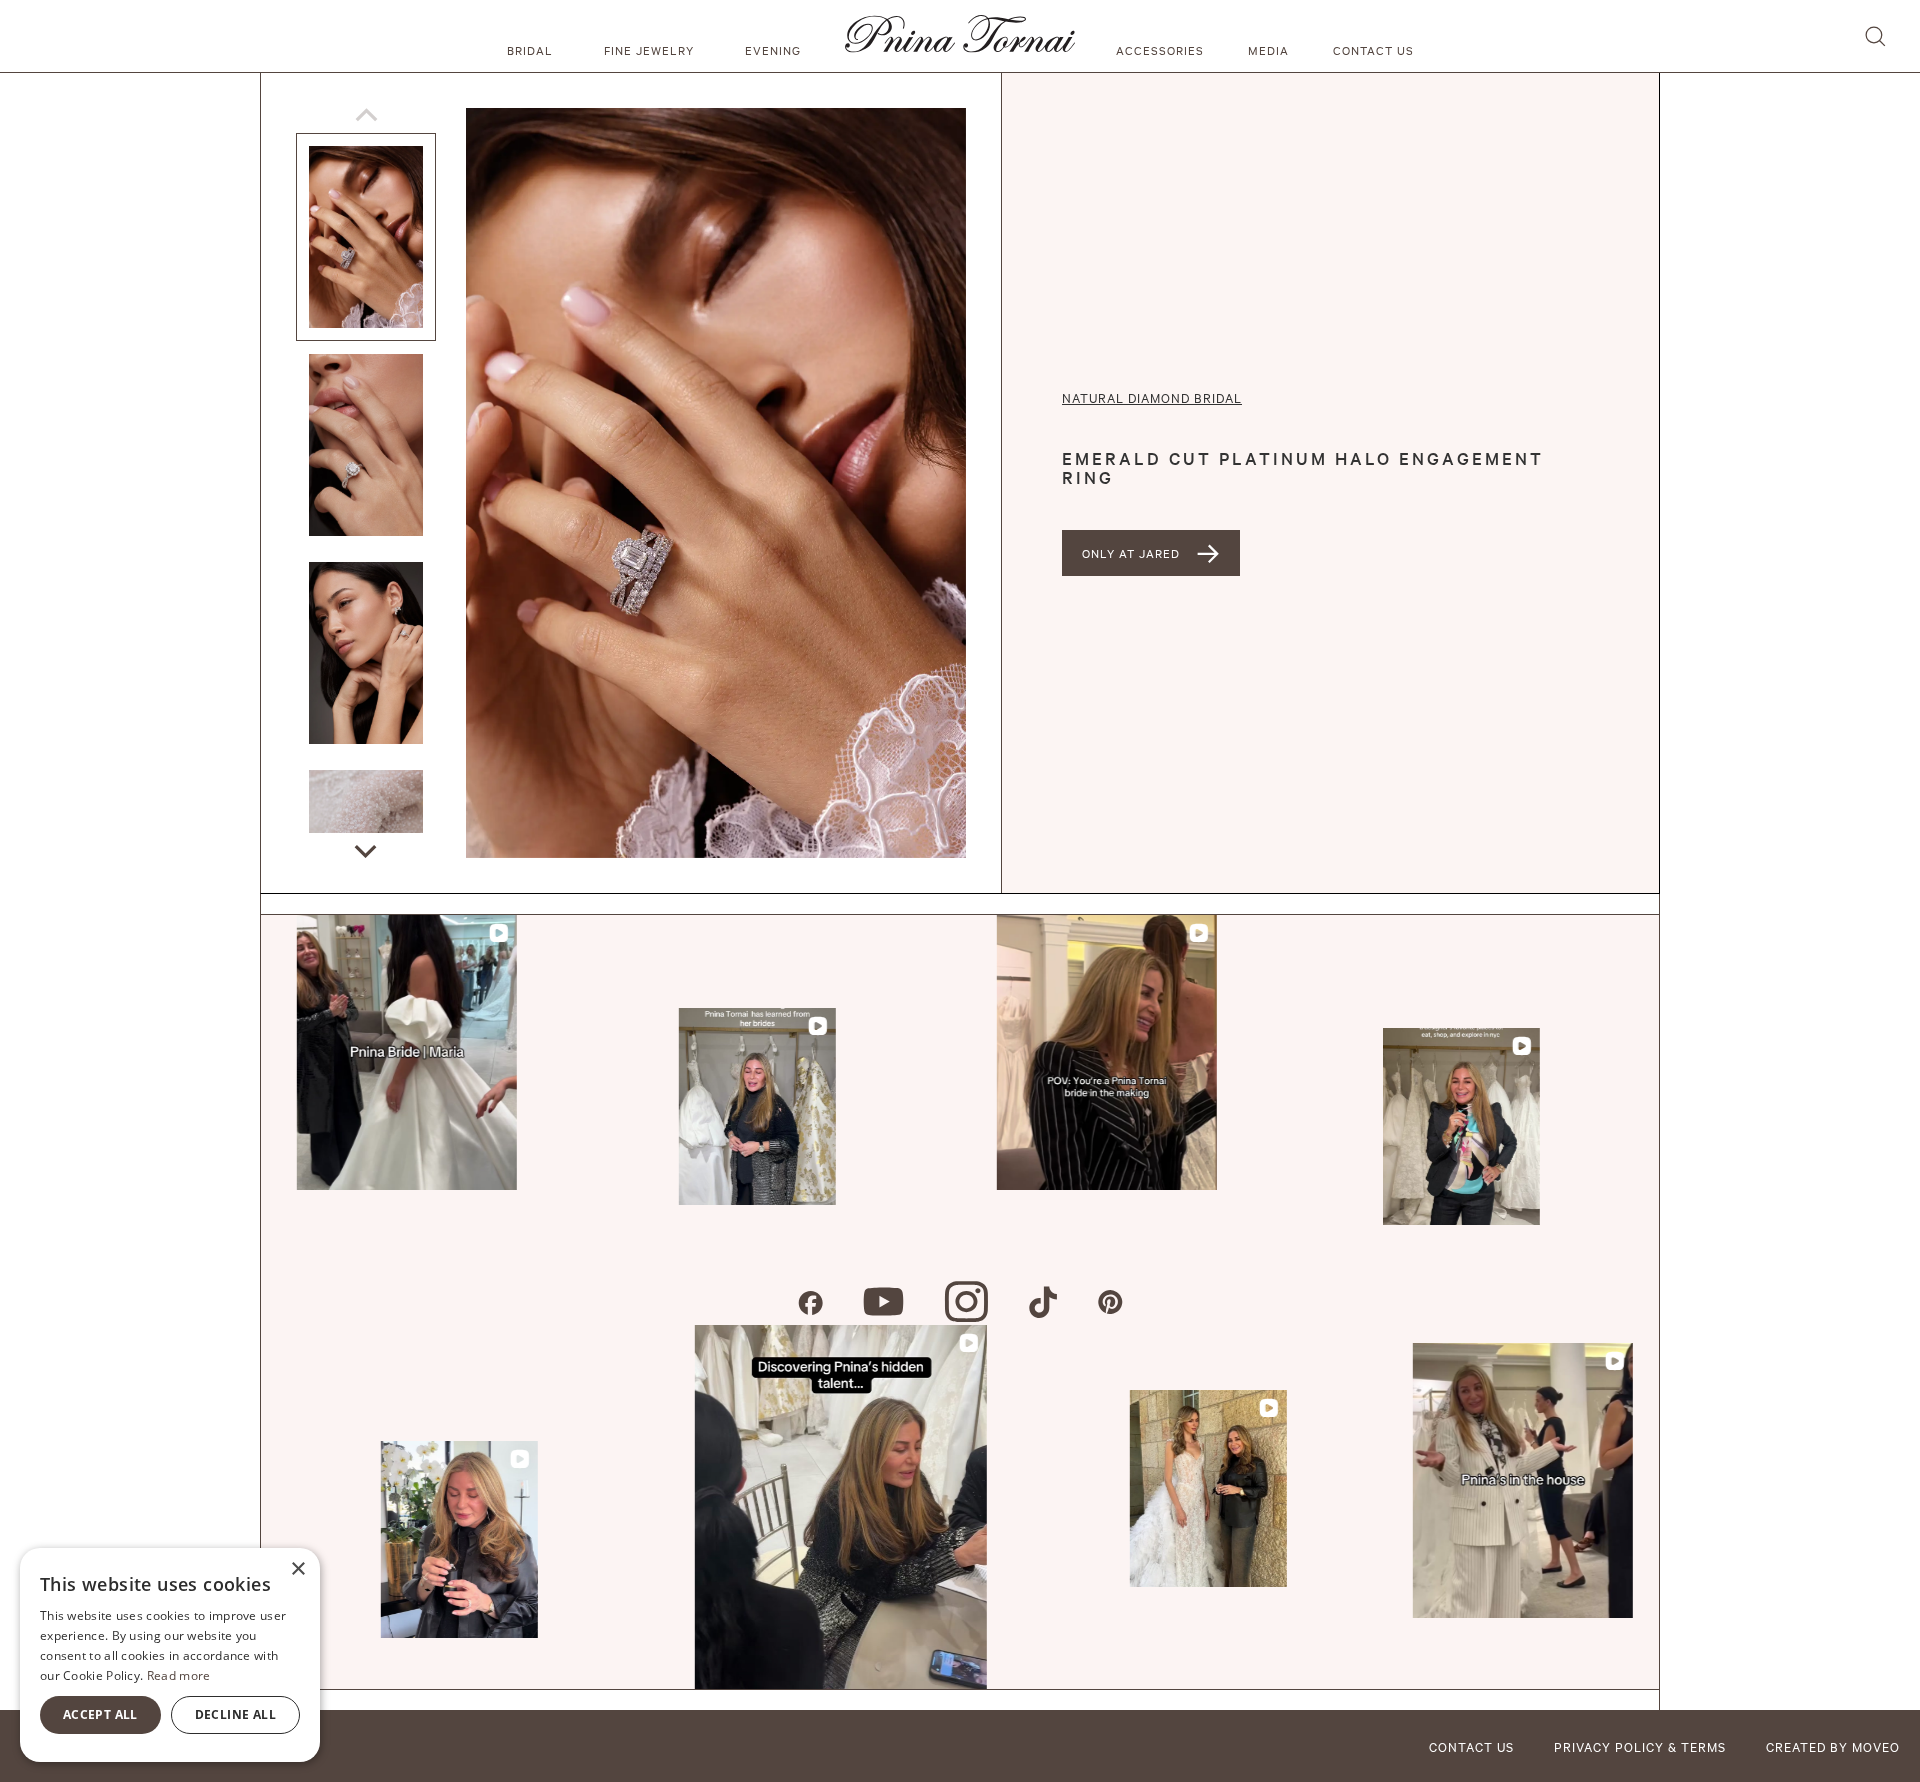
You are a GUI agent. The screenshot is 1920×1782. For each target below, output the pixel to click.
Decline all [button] (235, 1714)
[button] (533, 36)
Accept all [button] (100, 1714)
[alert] (170, 1655)
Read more (179, 1675)
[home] (960, 36)
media (1268, 50)
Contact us (1373, 50)
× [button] (297, 1569)
